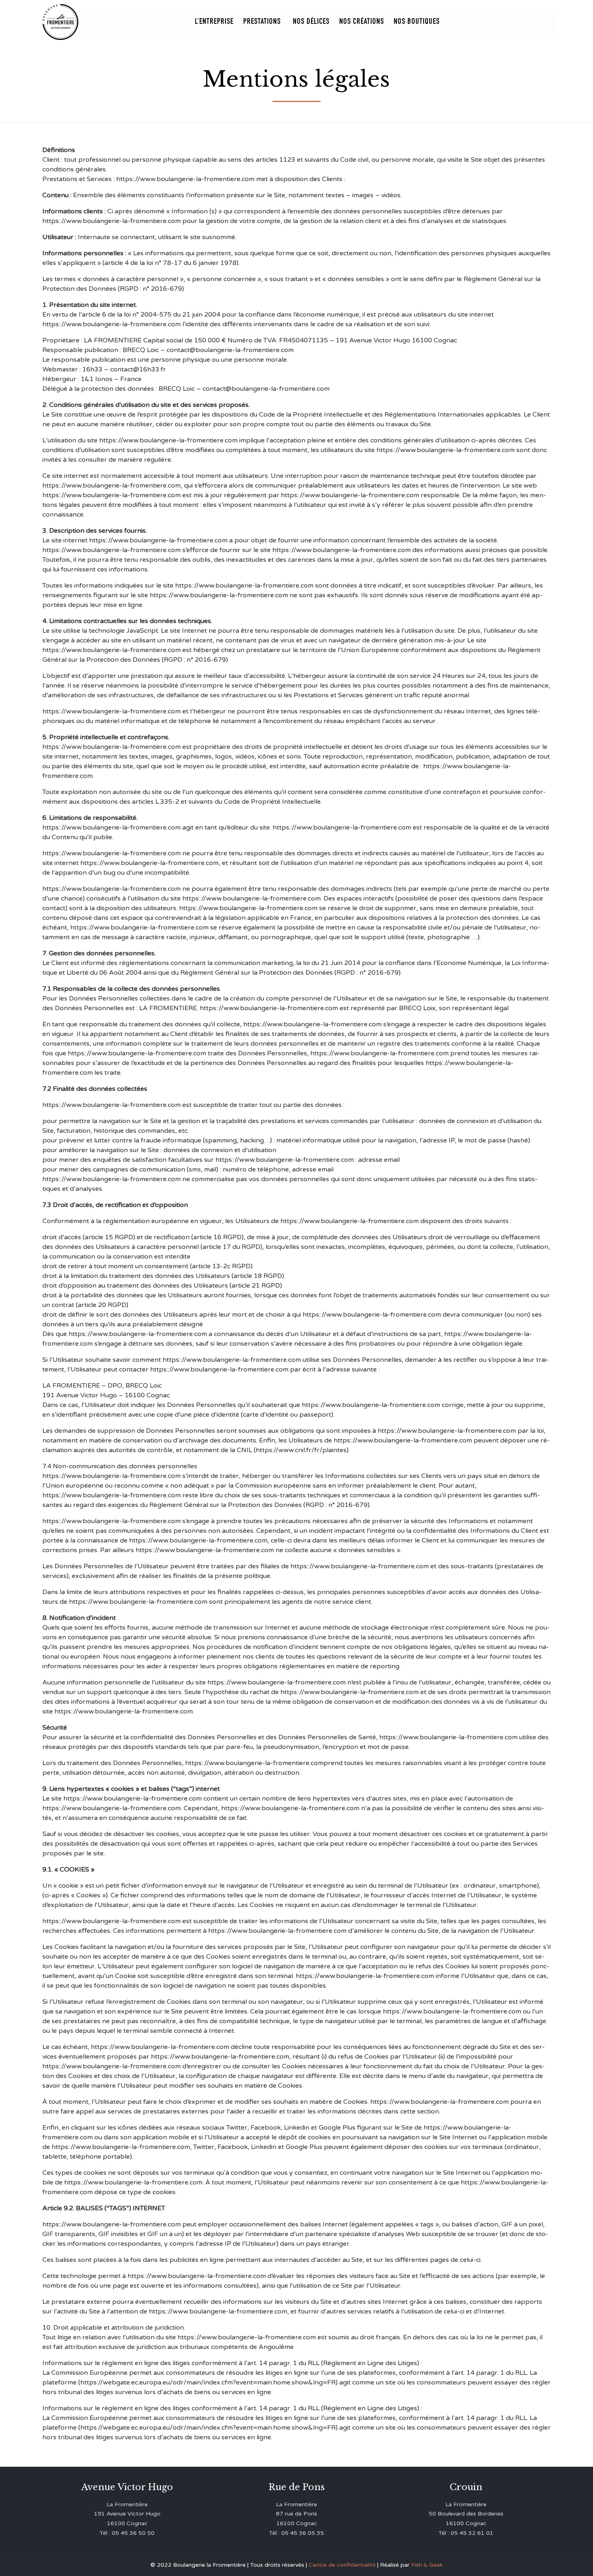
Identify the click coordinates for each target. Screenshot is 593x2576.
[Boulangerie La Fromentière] (61, 22)
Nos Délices (311, 22)
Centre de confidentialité (342, 2565)
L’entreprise (214, 22)
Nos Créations (362, 22)
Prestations (262, 22)
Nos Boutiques (417, 22)
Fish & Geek (427, 2565)
